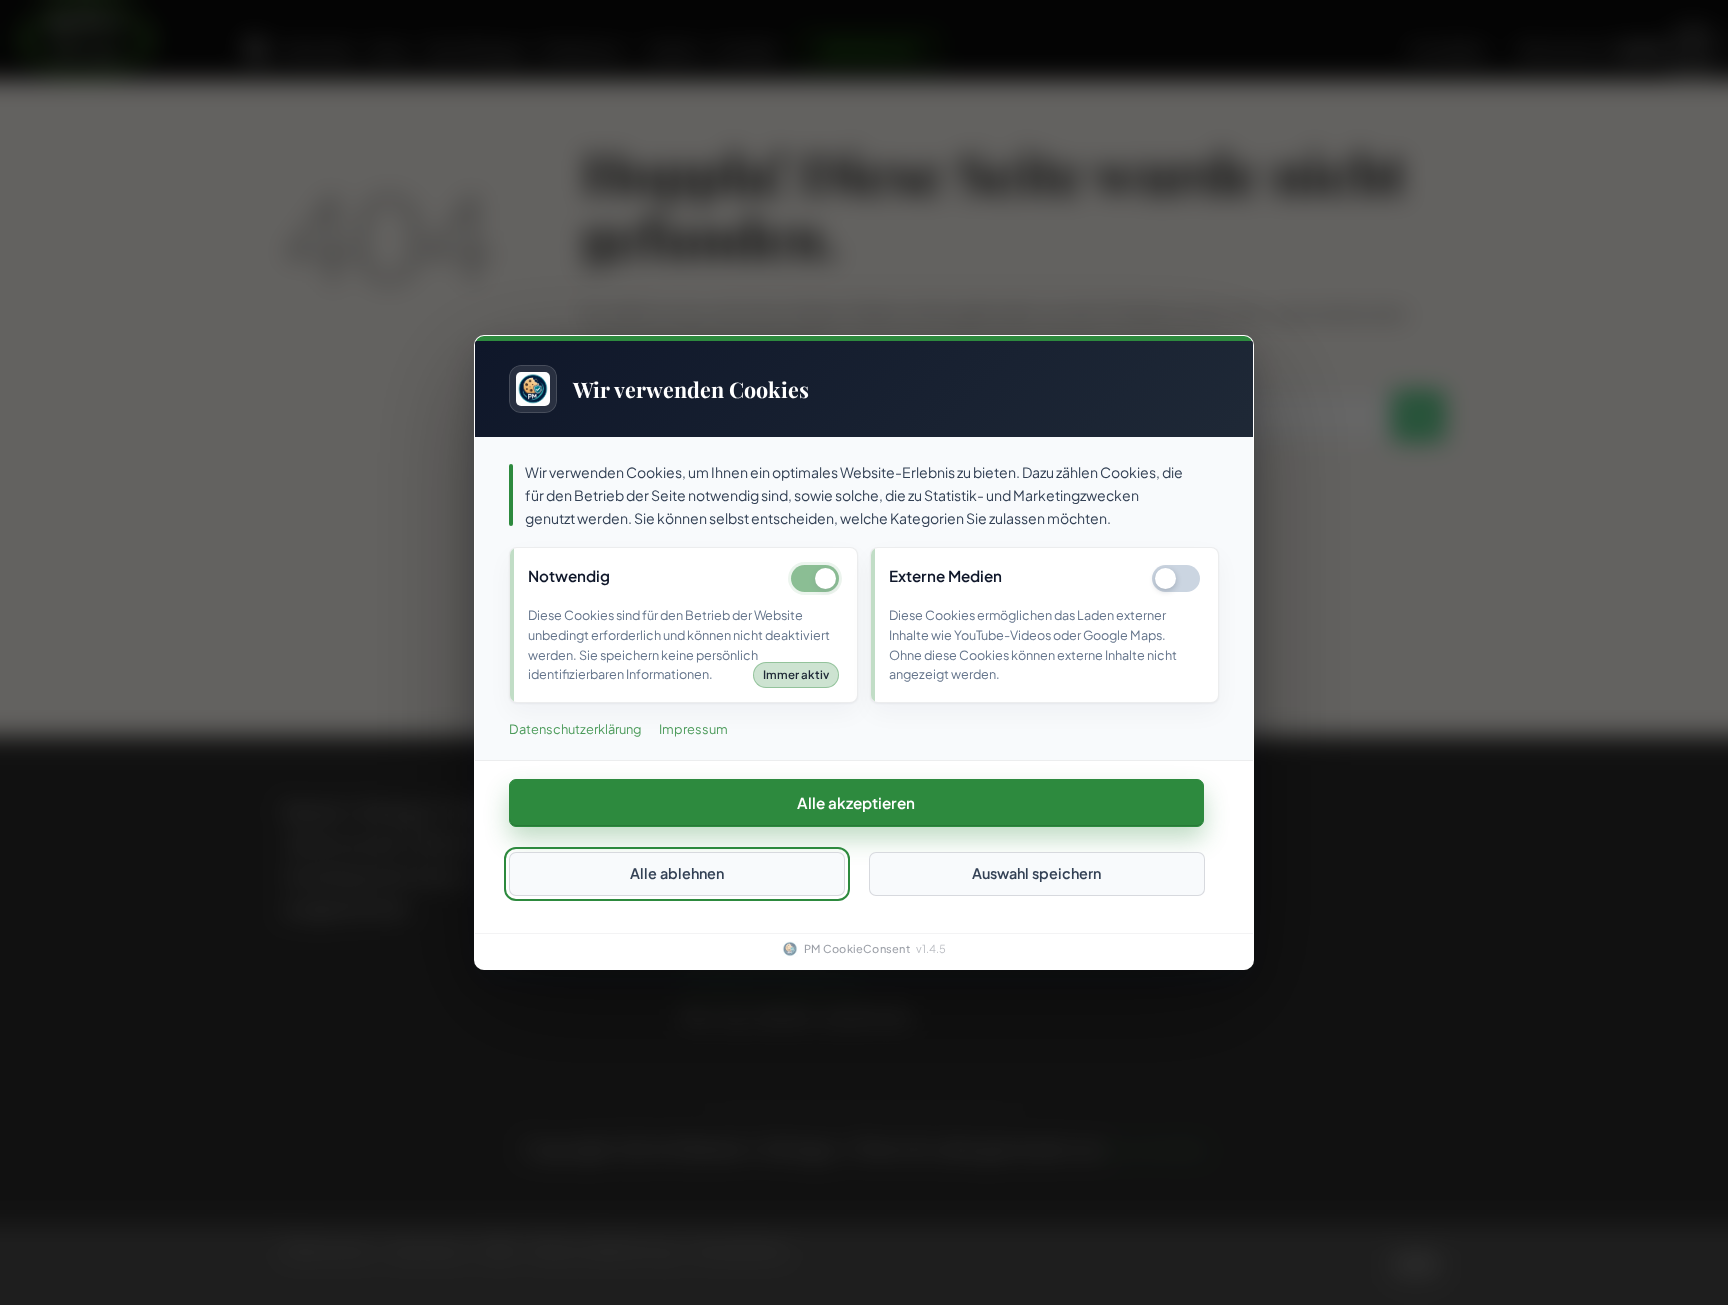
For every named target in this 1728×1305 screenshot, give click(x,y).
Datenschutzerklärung (575, 730)
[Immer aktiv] (815, 579)
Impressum (693, 730)
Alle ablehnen (677, 874)
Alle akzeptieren (856, 802)
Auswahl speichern (1036, 874)
